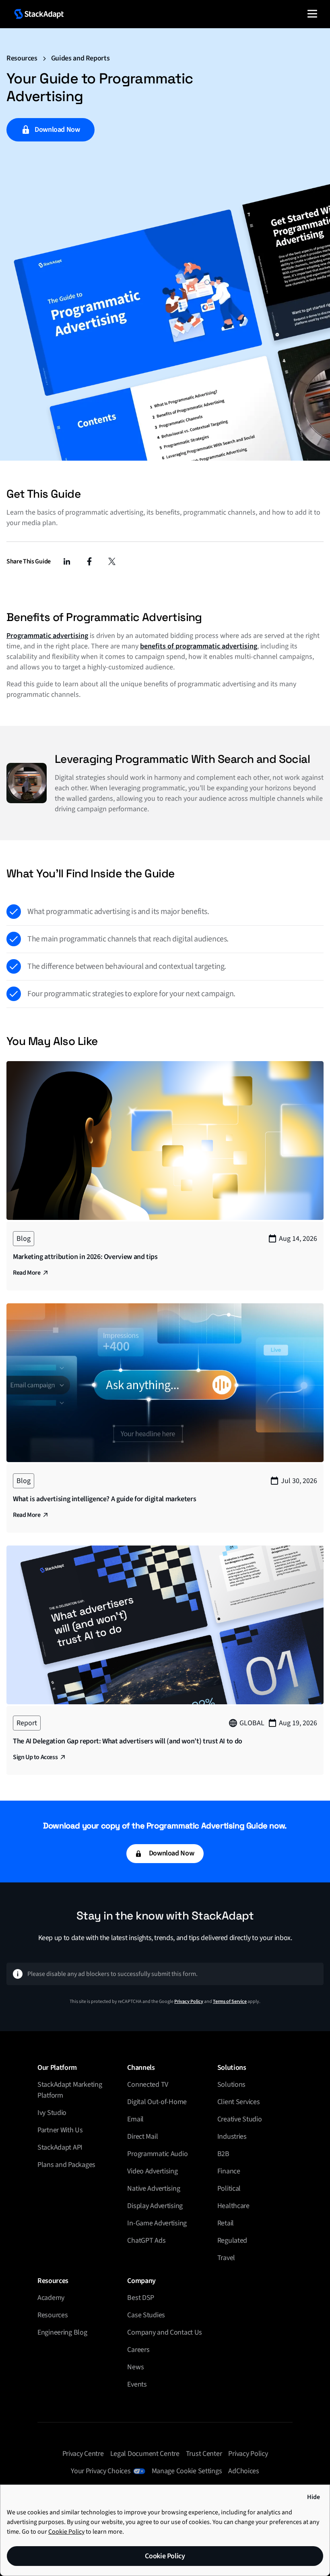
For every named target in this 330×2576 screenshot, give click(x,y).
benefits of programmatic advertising (199, 646)
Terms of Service (230, 2002)
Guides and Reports (80, 58)
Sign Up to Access (35, 1757)
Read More (27, 1273)
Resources (22, 58)
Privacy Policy (189, 2002)
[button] (312, 14)
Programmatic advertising (47, 636)
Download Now (57, 130)
